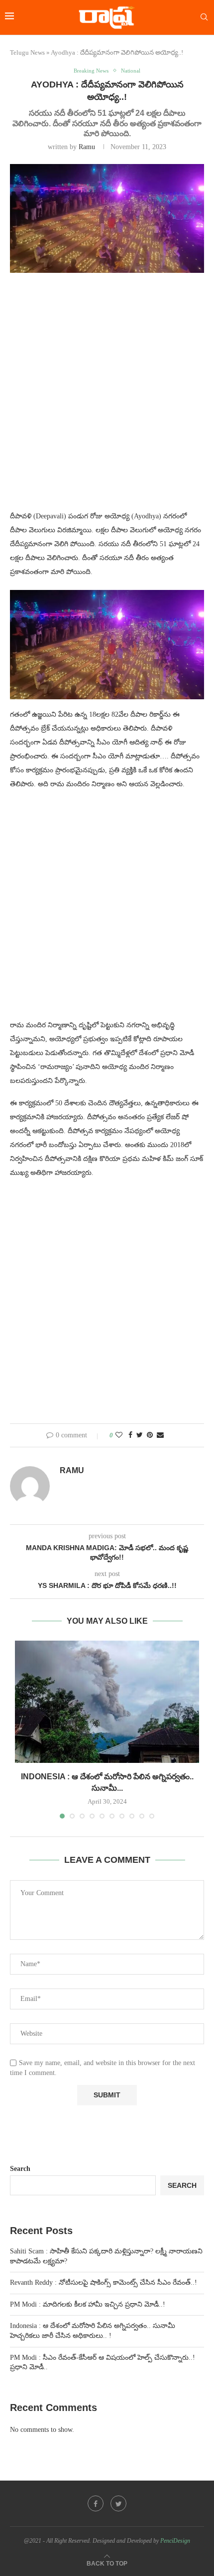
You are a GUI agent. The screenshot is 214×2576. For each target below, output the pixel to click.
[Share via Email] (160, 1435)
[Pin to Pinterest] (150, 1435)
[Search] (204, 17)
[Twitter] (118, 2503)
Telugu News (27, 52)
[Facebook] (96, 2503)
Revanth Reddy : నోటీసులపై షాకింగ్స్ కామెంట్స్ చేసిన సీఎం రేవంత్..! (104, 2283)
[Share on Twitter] (140, 1435)
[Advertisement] (107, 398)
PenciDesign (175, 2541)
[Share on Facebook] (130, 1435)
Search (20, 2169)
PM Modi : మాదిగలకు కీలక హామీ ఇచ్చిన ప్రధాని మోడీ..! (88, 2304)
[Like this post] (119, 1435)
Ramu (87, 147)
